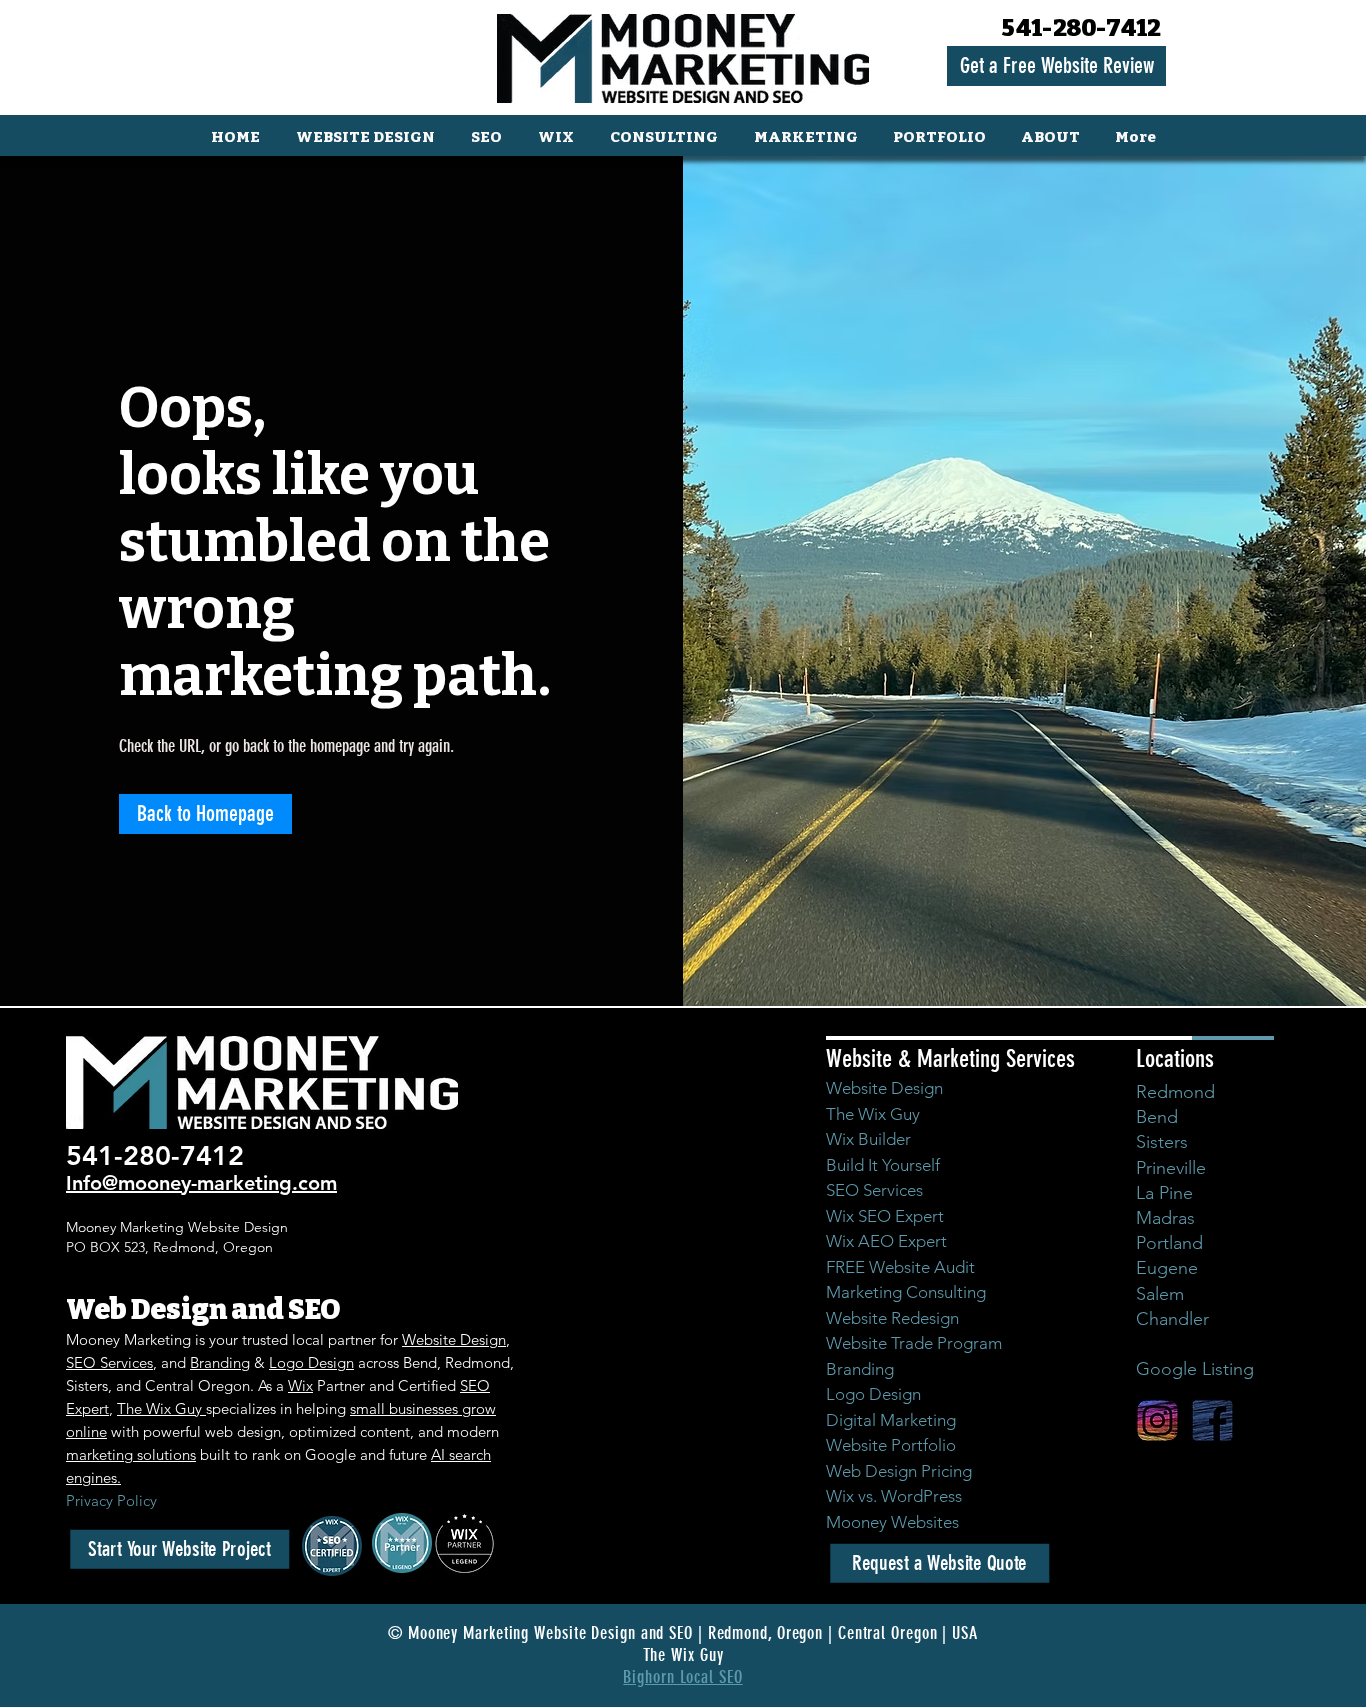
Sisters (1162, 1142)
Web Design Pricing (899, 1471)
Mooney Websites (892, 1522)
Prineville (1171, 1168)
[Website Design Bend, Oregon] (1157, 1420)
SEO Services (109, 1362)
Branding (220, 1362)
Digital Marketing (891, 1420)
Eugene (1167, 1268)
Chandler (1172, 1319)
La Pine (1164, 1193)
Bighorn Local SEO (682, 1677)
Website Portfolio (891, 1445)
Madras (1165, 1218)
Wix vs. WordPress (894, 1496)
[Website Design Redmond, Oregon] (1212, 1420)
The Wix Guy (161, 1408)
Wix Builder (868, 1139)
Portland (1169, 1243)
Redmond (1175, 1092)
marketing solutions (131, 1454)
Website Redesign (892, 1318)
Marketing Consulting (906, 1292)
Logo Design (311, 1362)
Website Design (454, 1339)
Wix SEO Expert (885, 1216)
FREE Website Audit (900, 1267)
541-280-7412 (1082, 28)
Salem (1160, 1294)
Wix (300, 1385)
